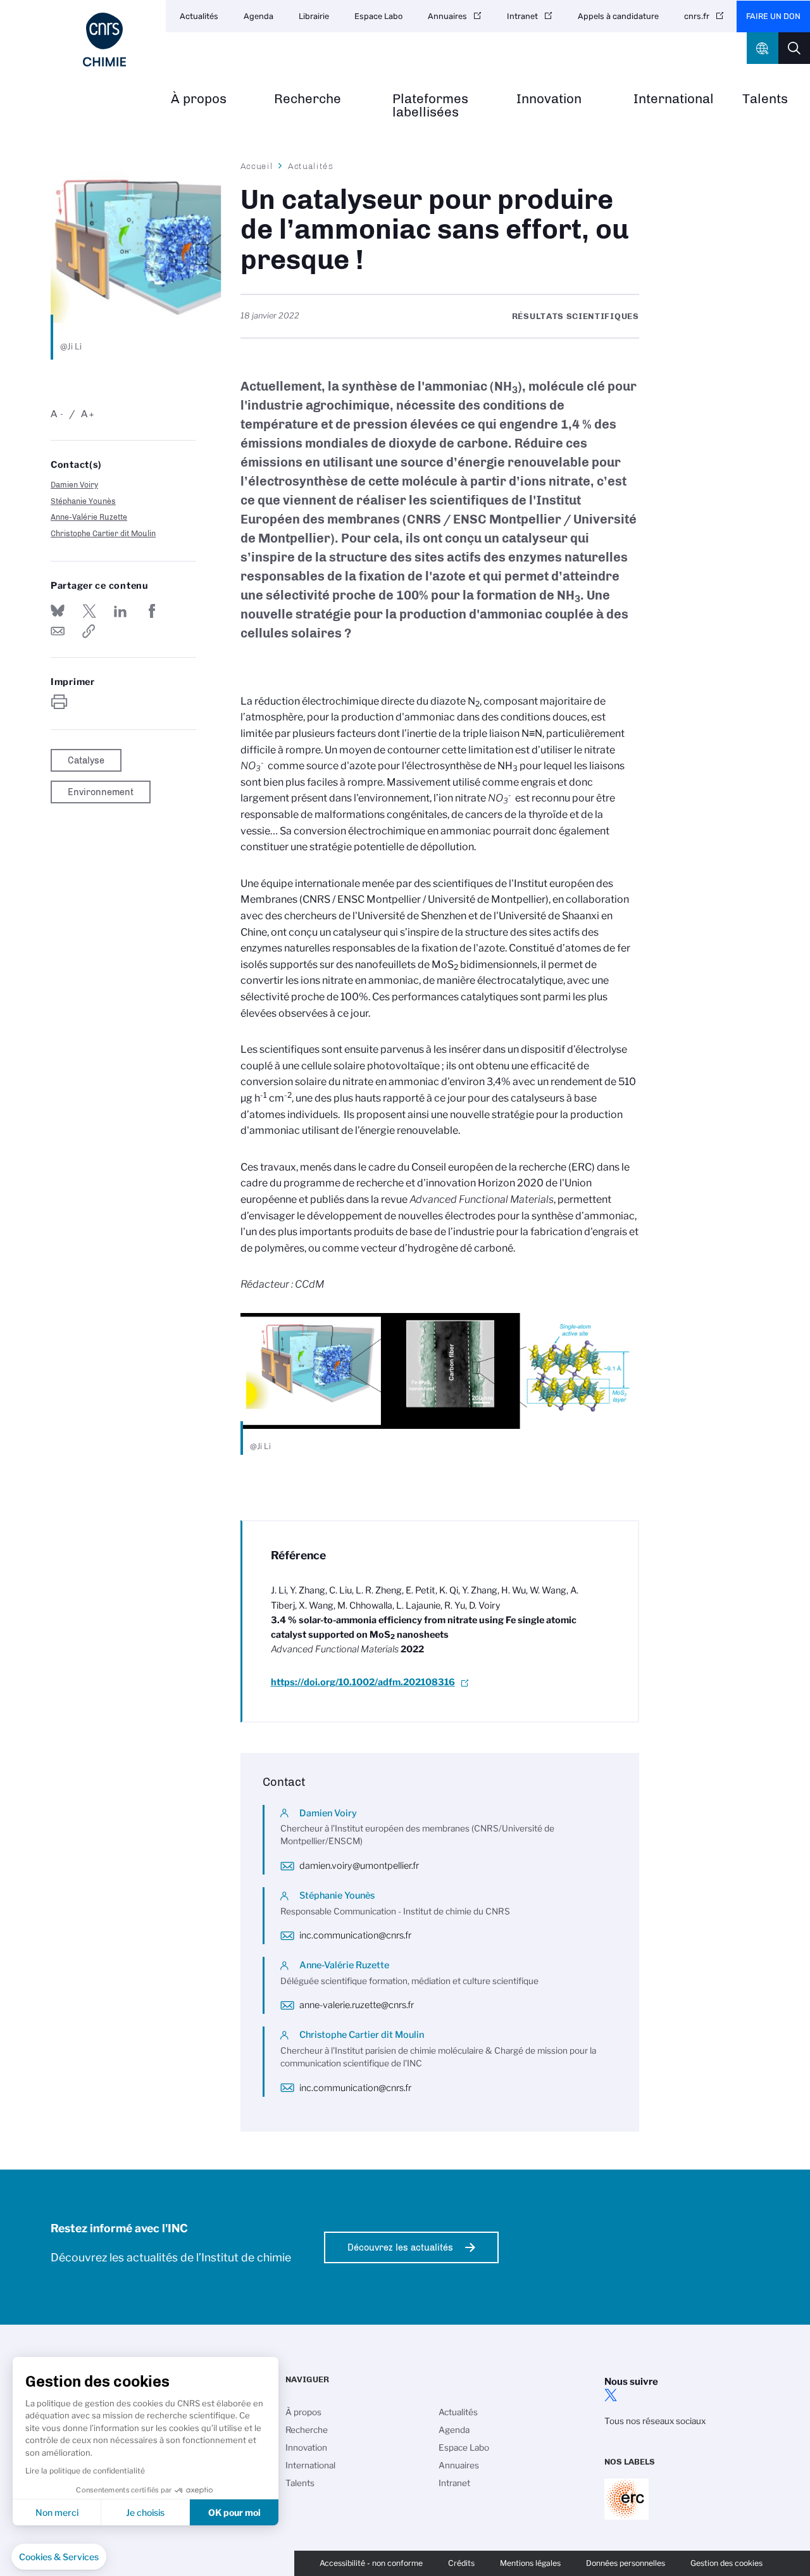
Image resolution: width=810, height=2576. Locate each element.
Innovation (549, 99)
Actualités (199, 16)
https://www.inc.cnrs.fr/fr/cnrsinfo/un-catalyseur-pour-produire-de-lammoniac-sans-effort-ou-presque (89, 631)
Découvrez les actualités (400, 2247)
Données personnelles (626, 2563)
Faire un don (773, 16)
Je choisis (145, 2512)
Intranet (522, 16)
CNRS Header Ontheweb (763, 48)
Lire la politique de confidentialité (85, 2471)
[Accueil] (104, 40)
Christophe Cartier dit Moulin (103, 533)
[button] (59, 2557)
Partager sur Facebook (152, 611)
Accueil (257, 166)
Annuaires (447, 16)
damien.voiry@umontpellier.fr (359, 1866)
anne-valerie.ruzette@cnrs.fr (357, 2005)
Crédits (461, 2563)
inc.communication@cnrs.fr (355, 1935)
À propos (199, 99)
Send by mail (58, 631)
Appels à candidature (618, 16)
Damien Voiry (74, 485)
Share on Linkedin (120, 611)
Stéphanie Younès (83, 501)
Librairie (314, 16)
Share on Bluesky (58, 611)
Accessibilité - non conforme (371, 2563)
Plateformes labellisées (430, 106)
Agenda (259, 16)
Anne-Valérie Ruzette (89, 517)
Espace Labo (378, 16)
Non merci (57, 2512)
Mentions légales (530, 2563)
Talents (765, 99)
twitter (611, 2395)
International (674, 99)
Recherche (308, 99)
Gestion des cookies (726, 2563)
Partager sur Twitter (89, 611)
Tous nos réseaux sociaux (655, 2421)
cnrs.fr (697, 16)
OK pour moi (234, 2512)
